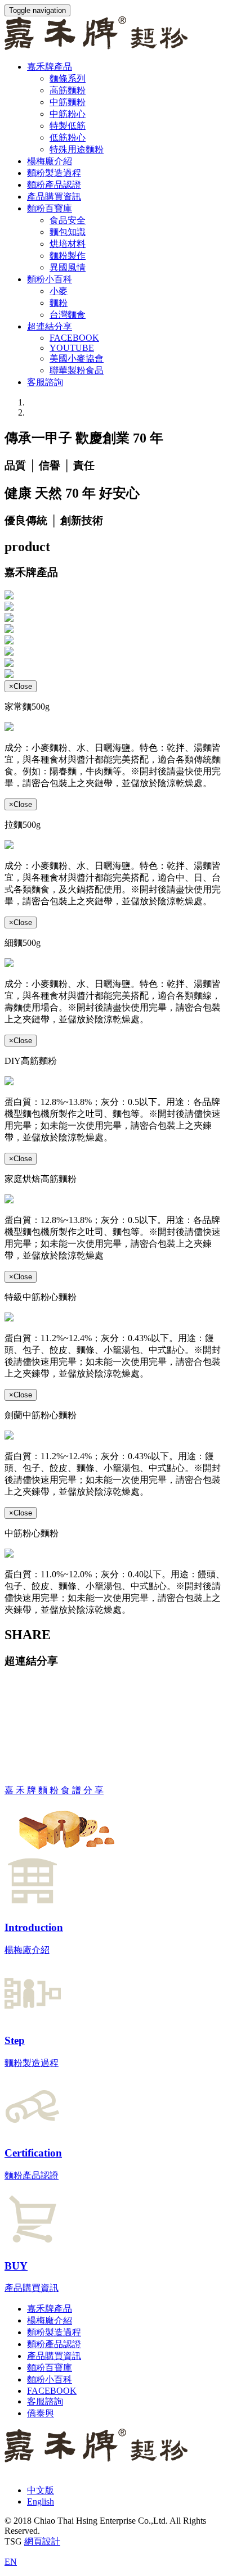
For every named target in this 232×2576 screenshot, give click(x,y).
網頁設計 (42, 2541)
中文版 (41, 2490)
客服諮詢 (45, 382)
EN (11, 2562)
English (41, 2501)
